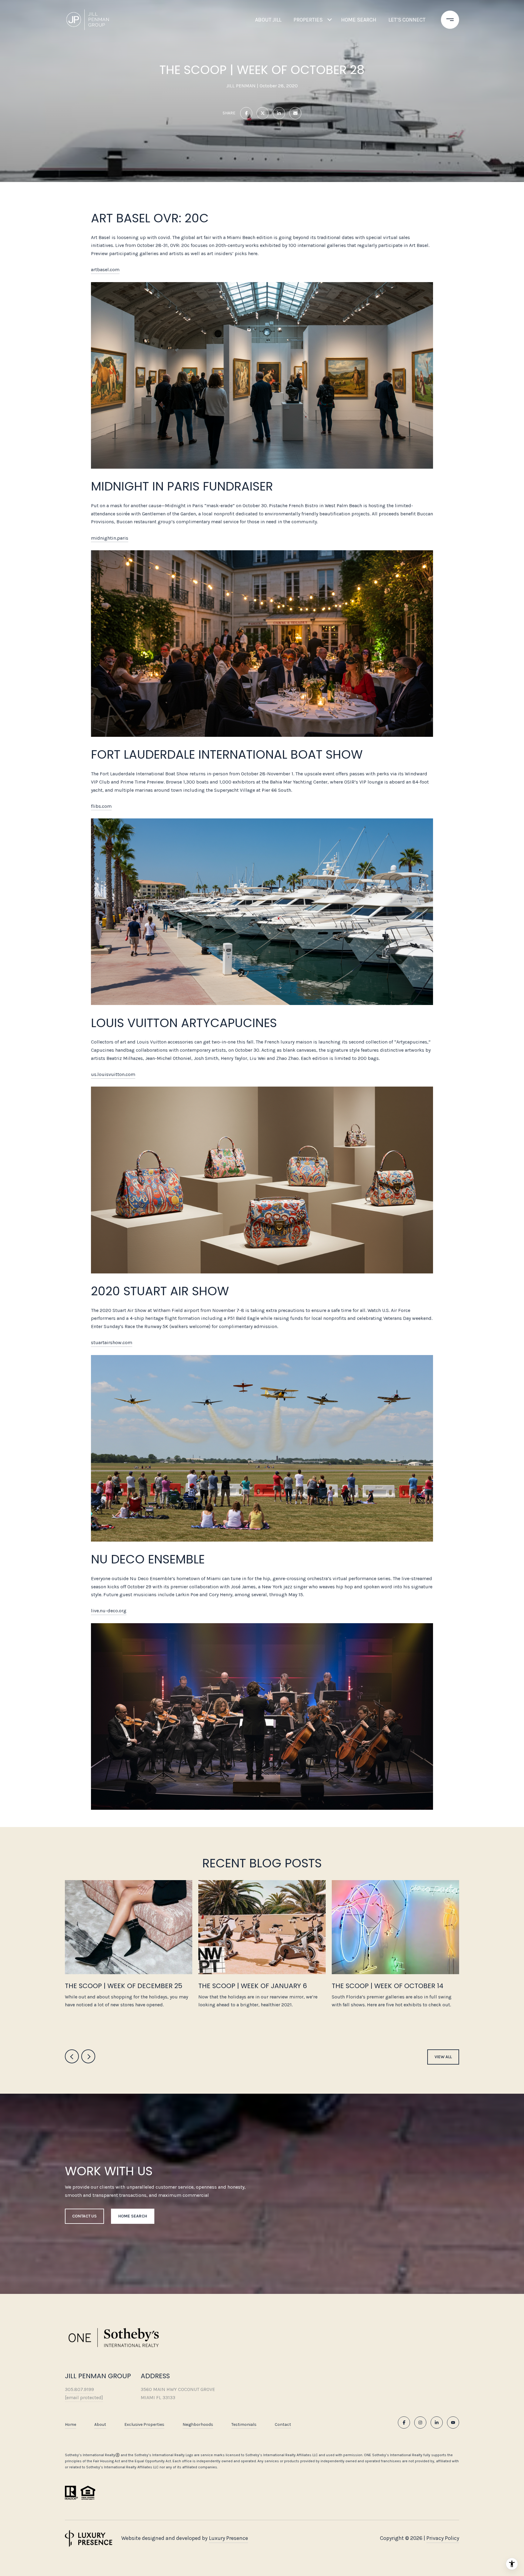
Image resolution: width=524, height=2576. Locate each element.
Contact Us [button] (84, 2216)
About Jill (268, 20)
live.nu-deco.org (109, 1611)
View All (443, 2057)
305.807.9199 (79, 2389)
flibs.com (101, 806)
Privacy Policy (443, 2538)
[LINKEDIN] (437, 2423)
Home (71, 2424)
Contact (283, 2425)
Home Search (359, 20)
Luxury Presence (228, 2538)
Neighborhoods (198, 2424)
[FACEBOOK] (404, 2423)
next (88, 2056)
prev (72, 2056)
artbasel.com (105, 270)
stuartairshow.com (112, 1342)
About (100, 2424)
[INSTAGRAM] (420, 2423)
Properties (308, 20)
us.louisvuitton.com (113, 1074)
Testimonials (244, 2424)
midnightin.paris (110, 538)
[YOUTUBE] (453, 2423)
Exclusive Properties (144, 2424)
